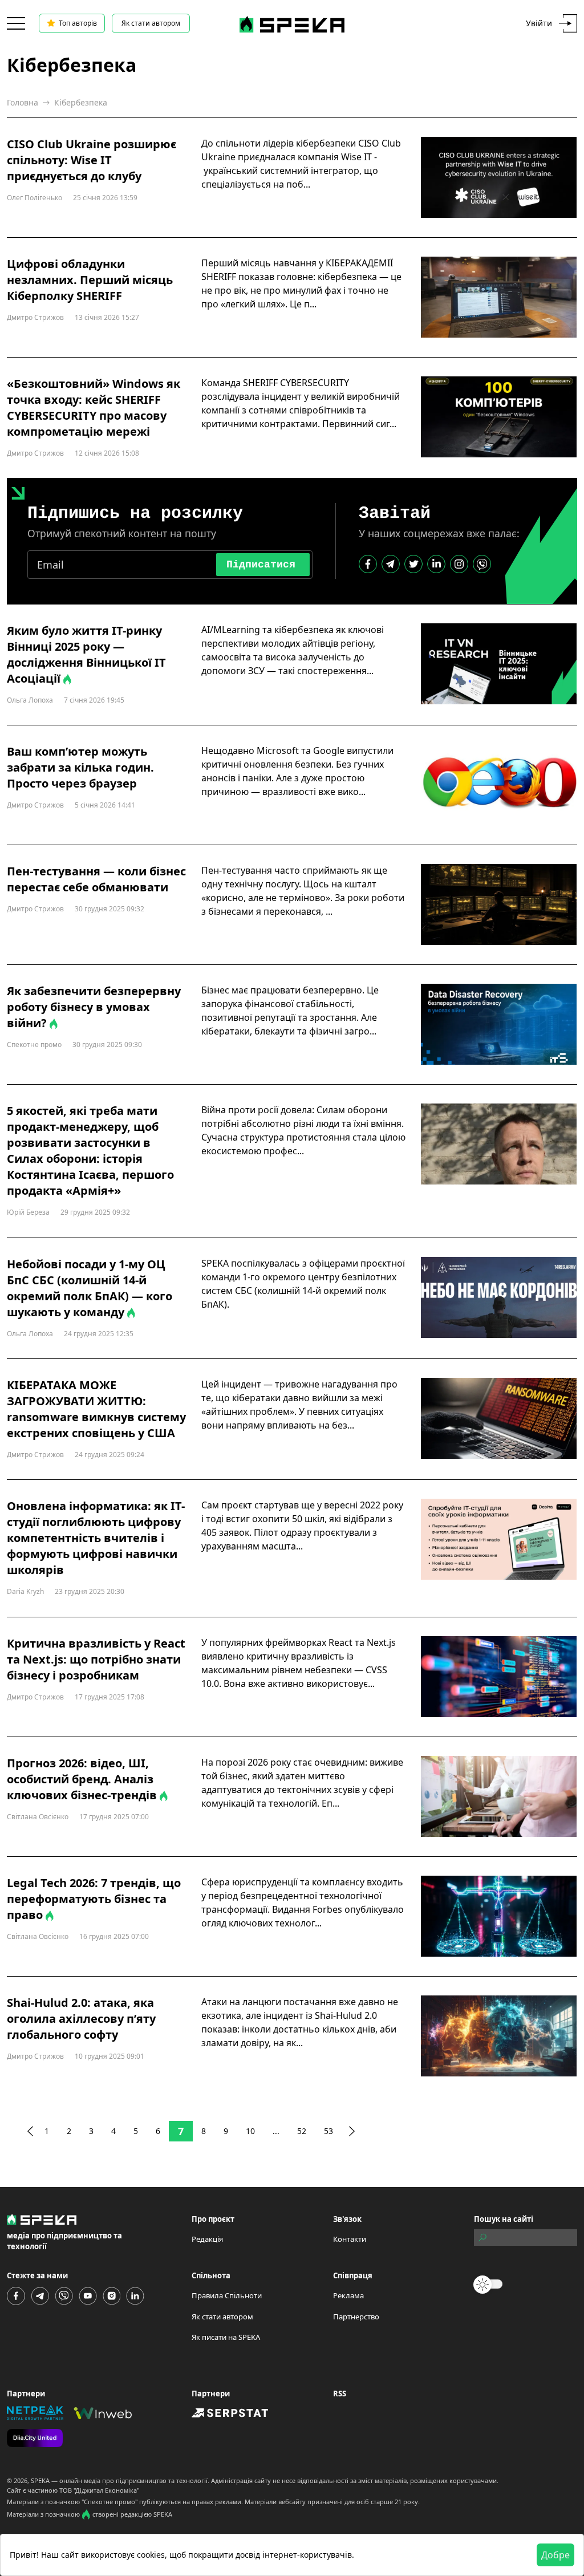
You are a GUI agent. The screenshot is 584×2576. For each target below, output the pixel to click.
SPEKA (40, 2480)
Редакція (207, 2239)
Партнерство (356, 2317)
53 (328, 2131)
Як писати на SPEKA (226, 2337)
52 (302, 2131)
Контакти (350, 2239)
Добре (555, 2555)
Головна (23, 102)
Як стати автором (151, 23)
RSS (340, 2394)
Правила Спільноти (227, 2295)
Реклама (348, 2295)
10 (250, 2131)
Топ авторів (78, 23)
